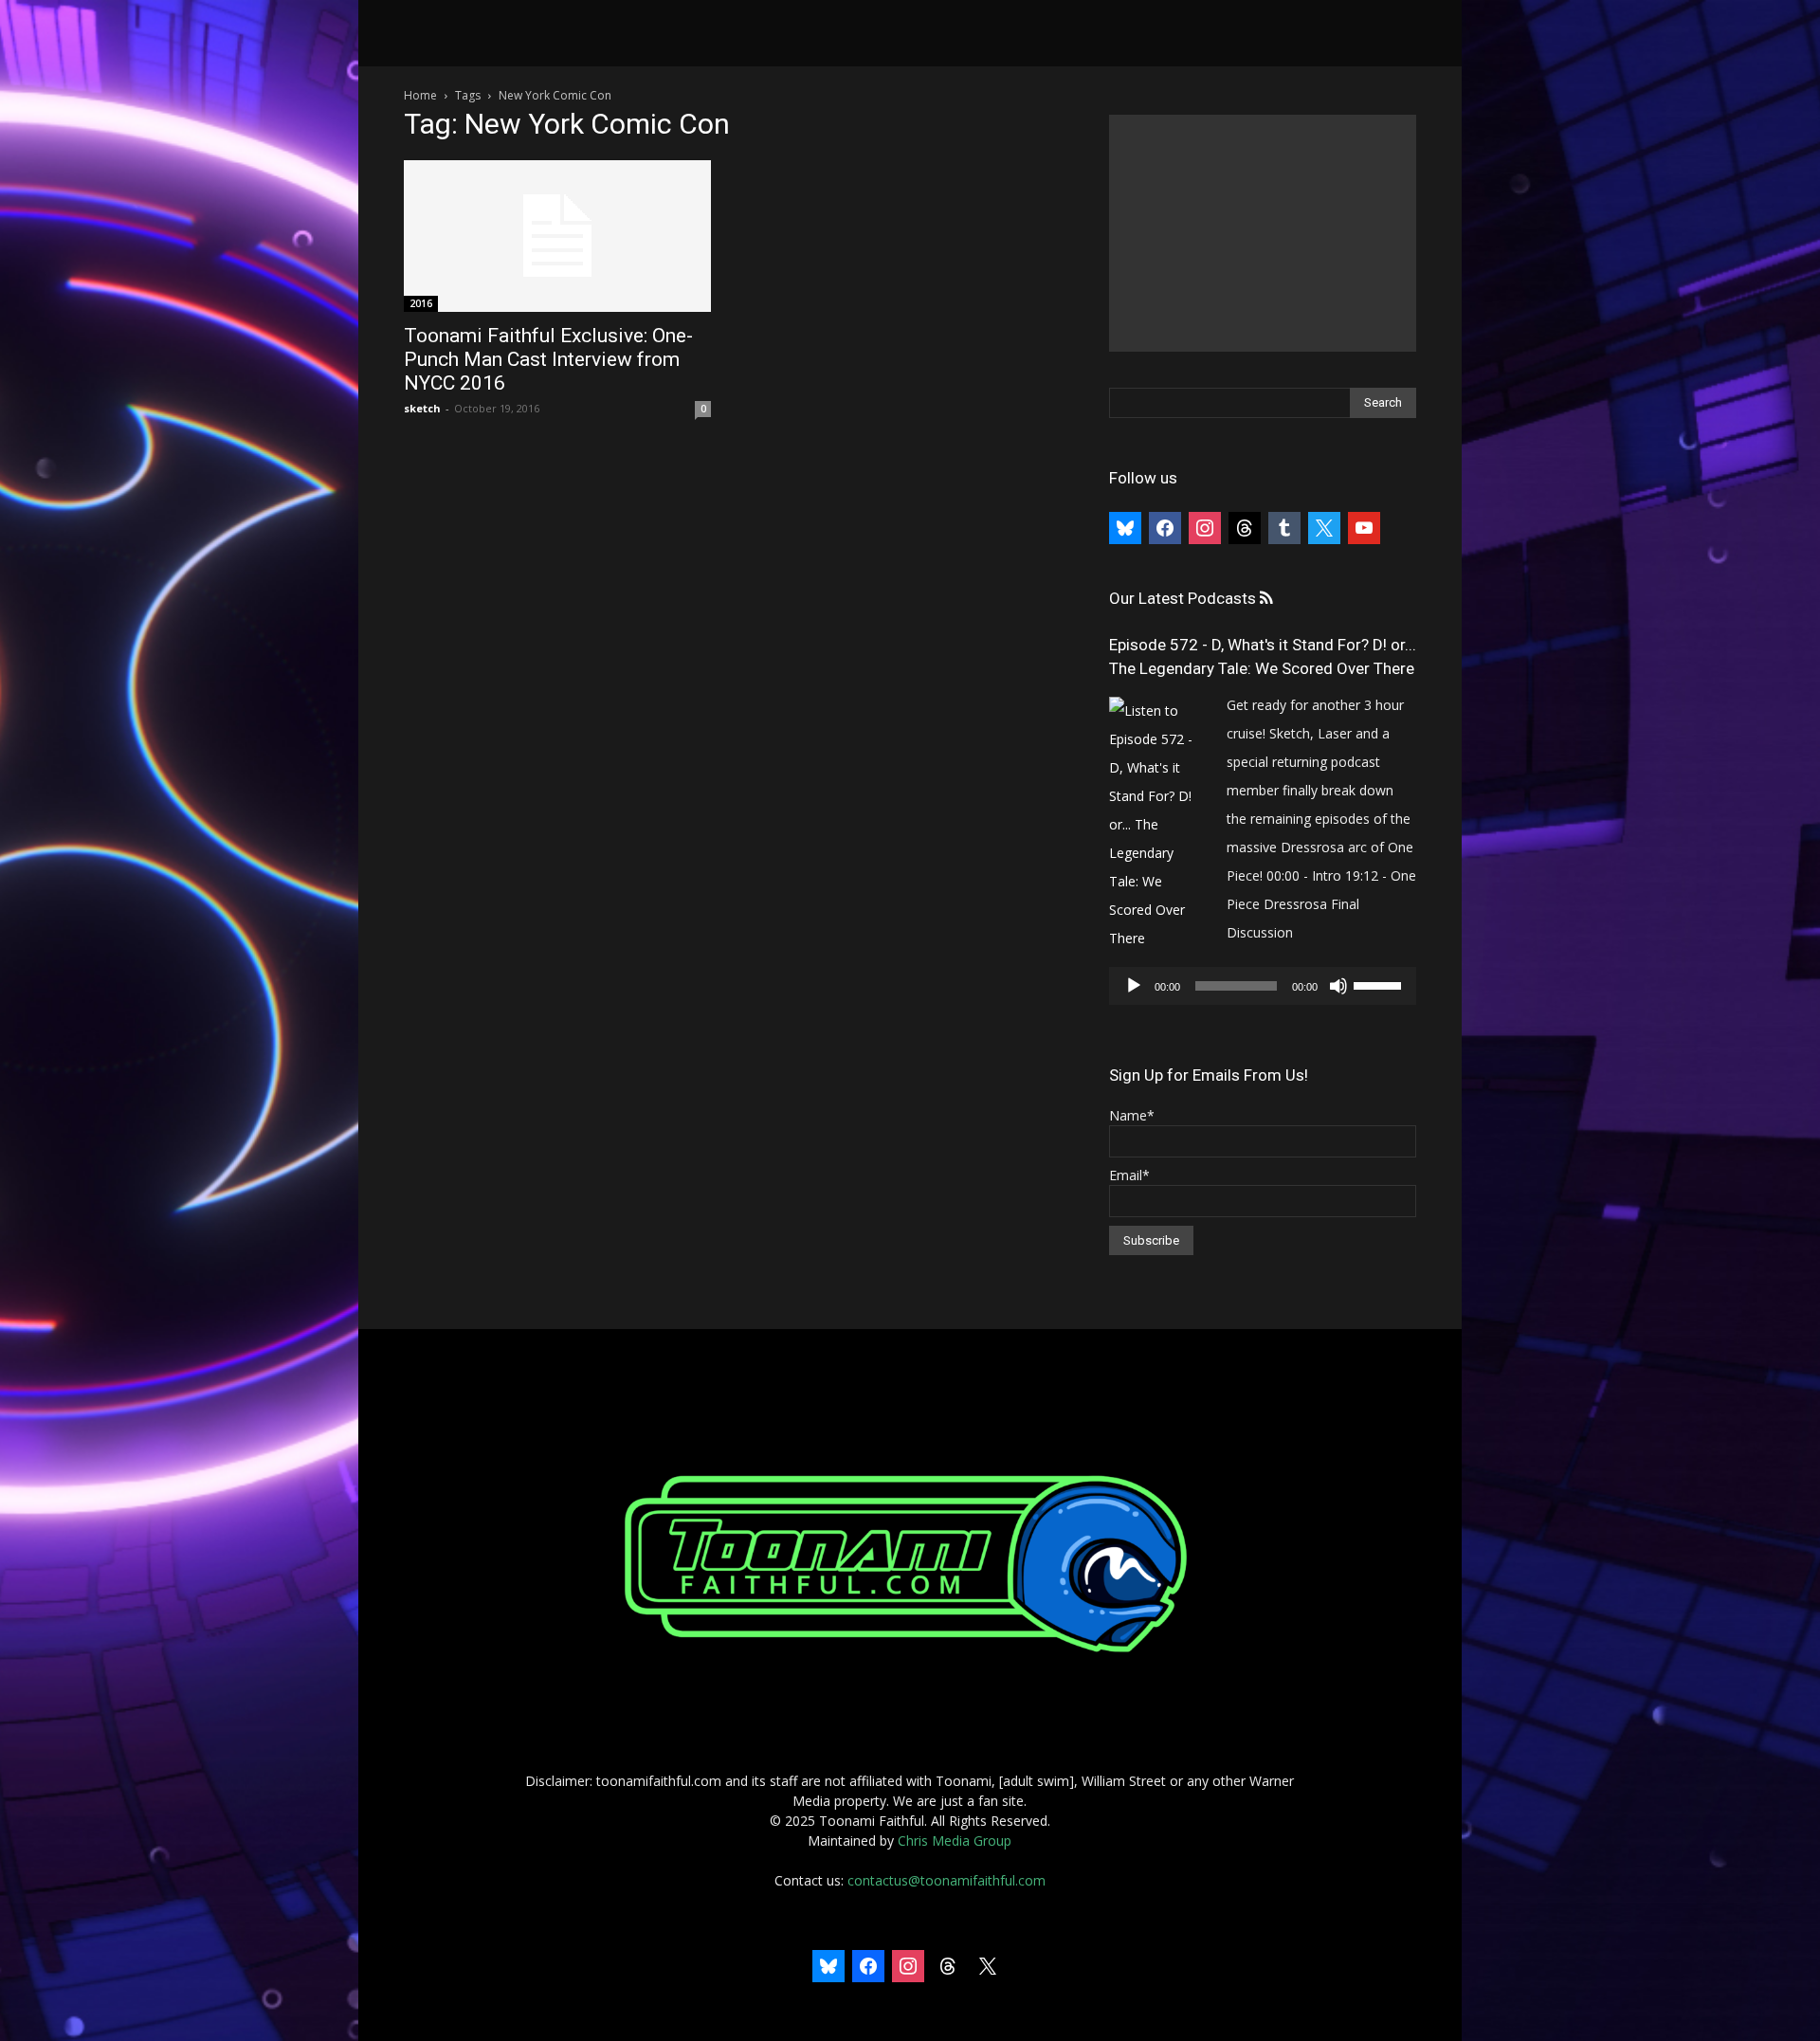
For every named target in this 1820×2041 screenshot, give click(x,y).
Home (420, 95)
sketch (422, 408)
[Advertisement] (1263, 233)
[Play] (1134, 986)
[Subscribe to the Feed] (1266, 599)
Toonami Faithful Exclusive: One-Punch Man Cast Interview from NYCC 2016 (548, 359)
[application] (1263, 986)
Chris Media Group (955, 1841)
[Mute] (1338, 986)
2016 (421, 303)
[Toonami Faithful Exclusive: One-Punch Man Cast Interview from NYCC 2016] (557, 236)
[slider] (1380, 984)
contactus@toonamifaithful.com (946, 1880)
